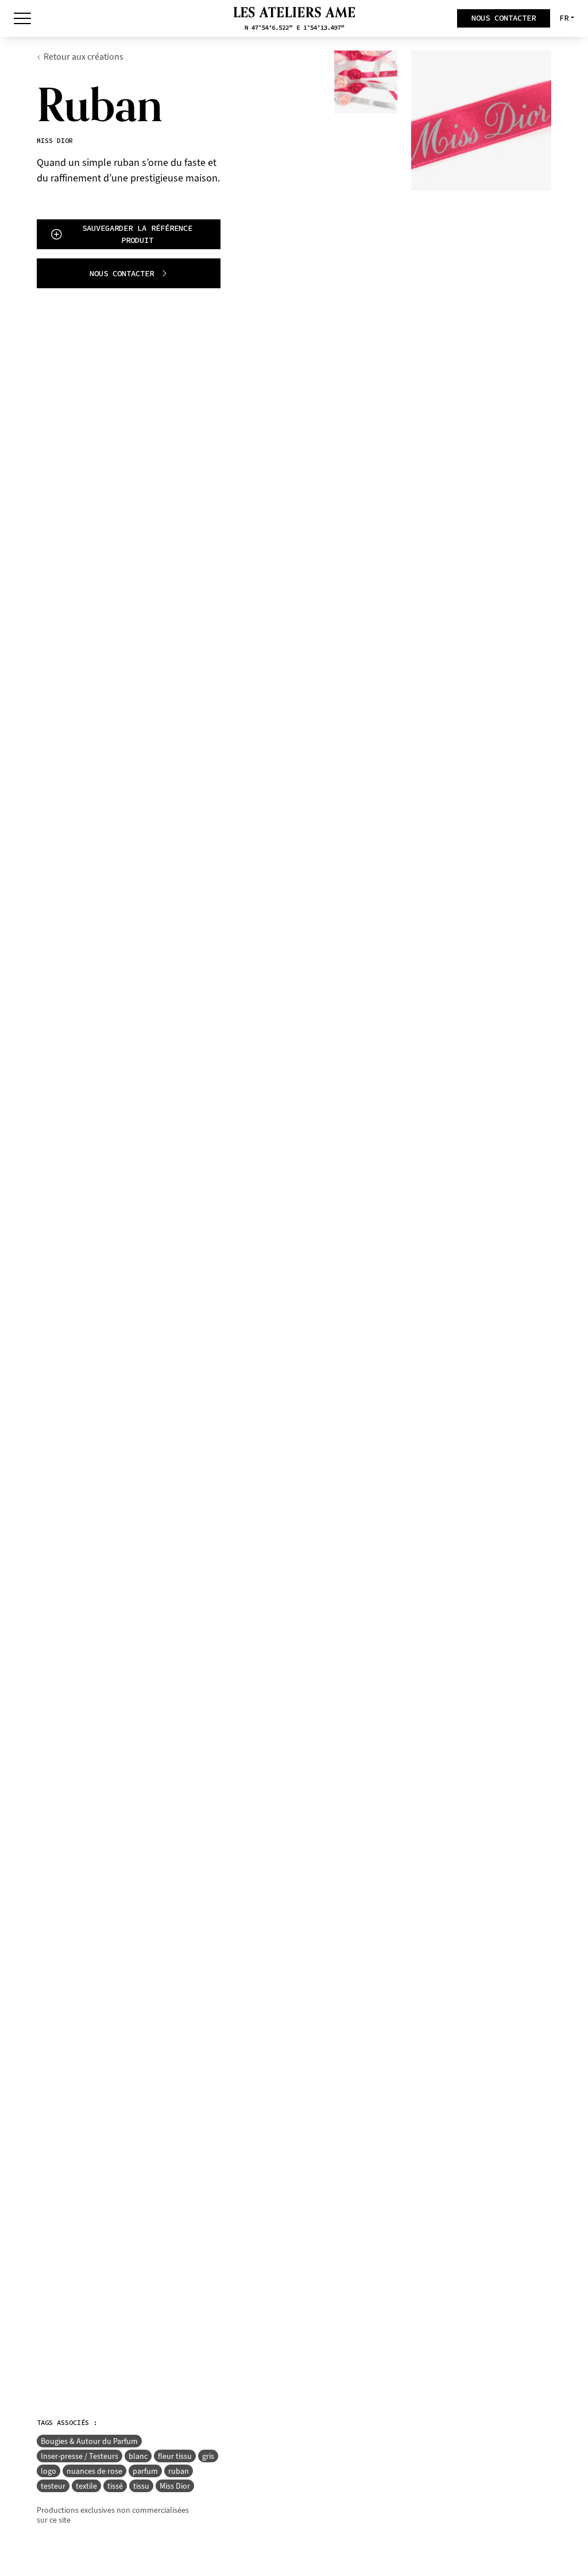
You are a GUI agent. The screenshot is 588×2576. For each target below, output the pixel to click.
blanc (138, 2456)
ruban (179, 2471)
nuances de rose (94, 2471)
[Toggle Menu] (22, 18)
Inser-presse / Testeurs (80, 2456)
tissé (115, 2486)
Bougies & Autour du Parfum (89, 2441)
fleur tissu (175, 2456)
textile (86, 2486)
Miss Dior (175, 2486)
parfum (145, 2471)
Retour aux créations (84, 57)
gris (208, 2456)
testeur (53, 2486)
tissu (141, 2486)
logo (49, 2471)
